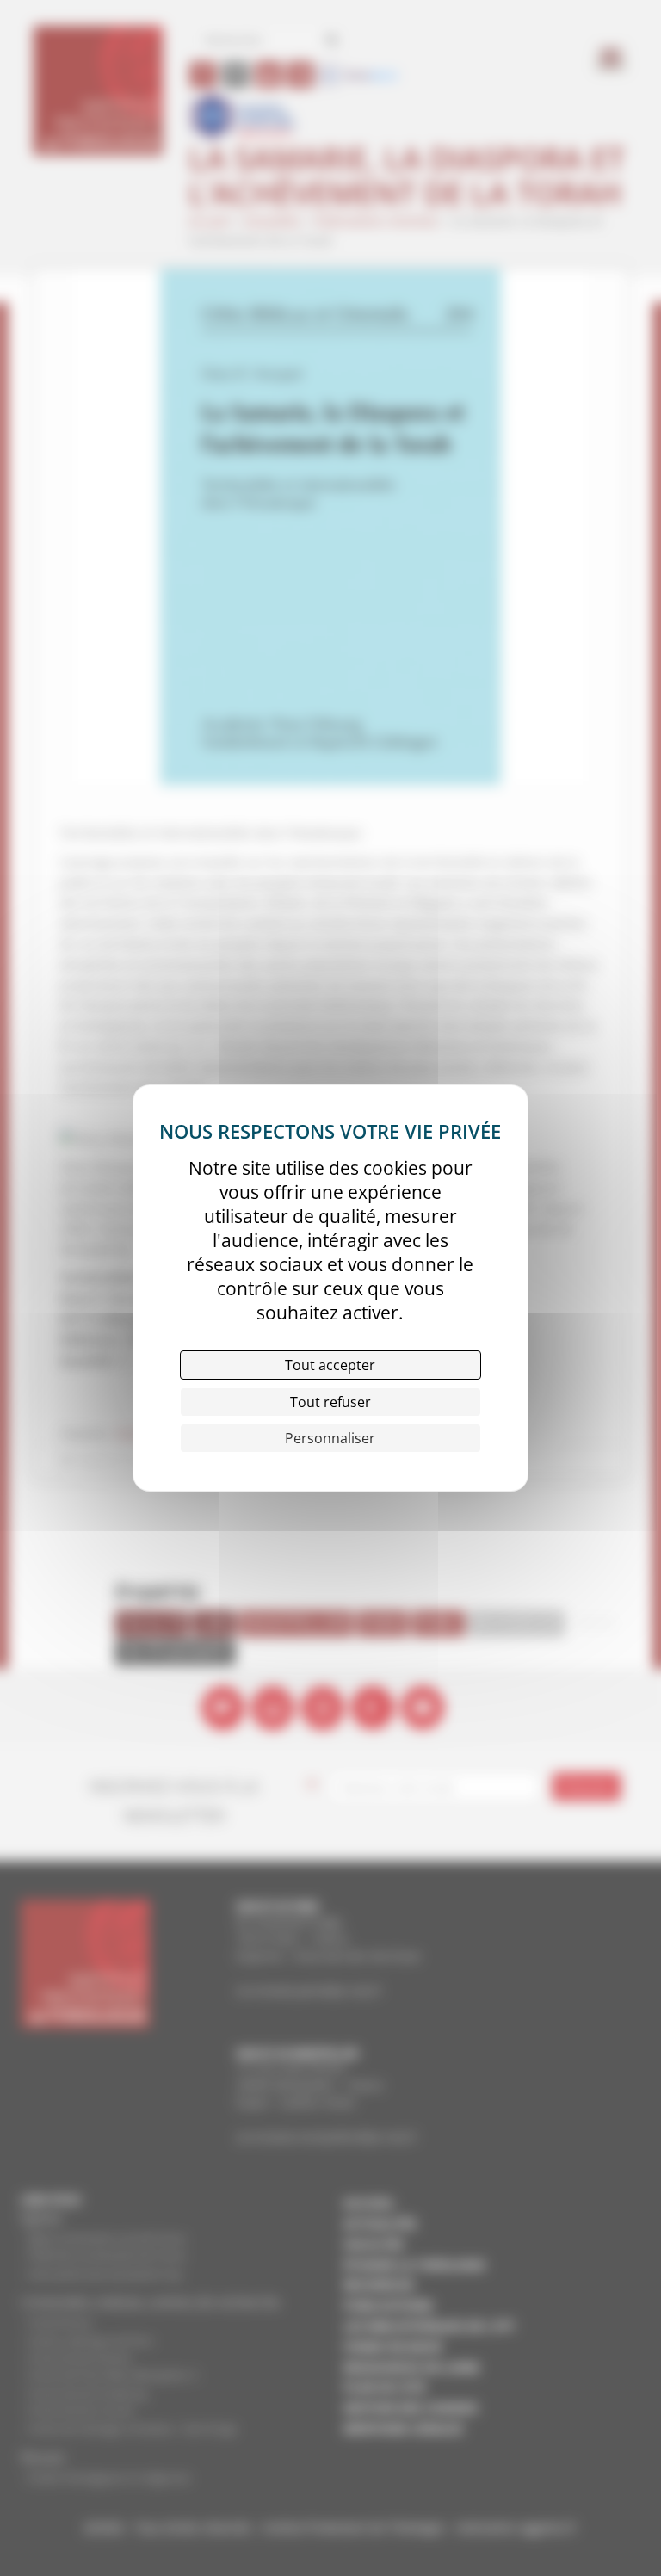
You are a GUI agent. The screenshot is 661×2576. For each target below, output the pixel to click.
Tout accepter (330, 1365)
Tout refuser (330, 1402)
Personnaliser (330, 1438)
